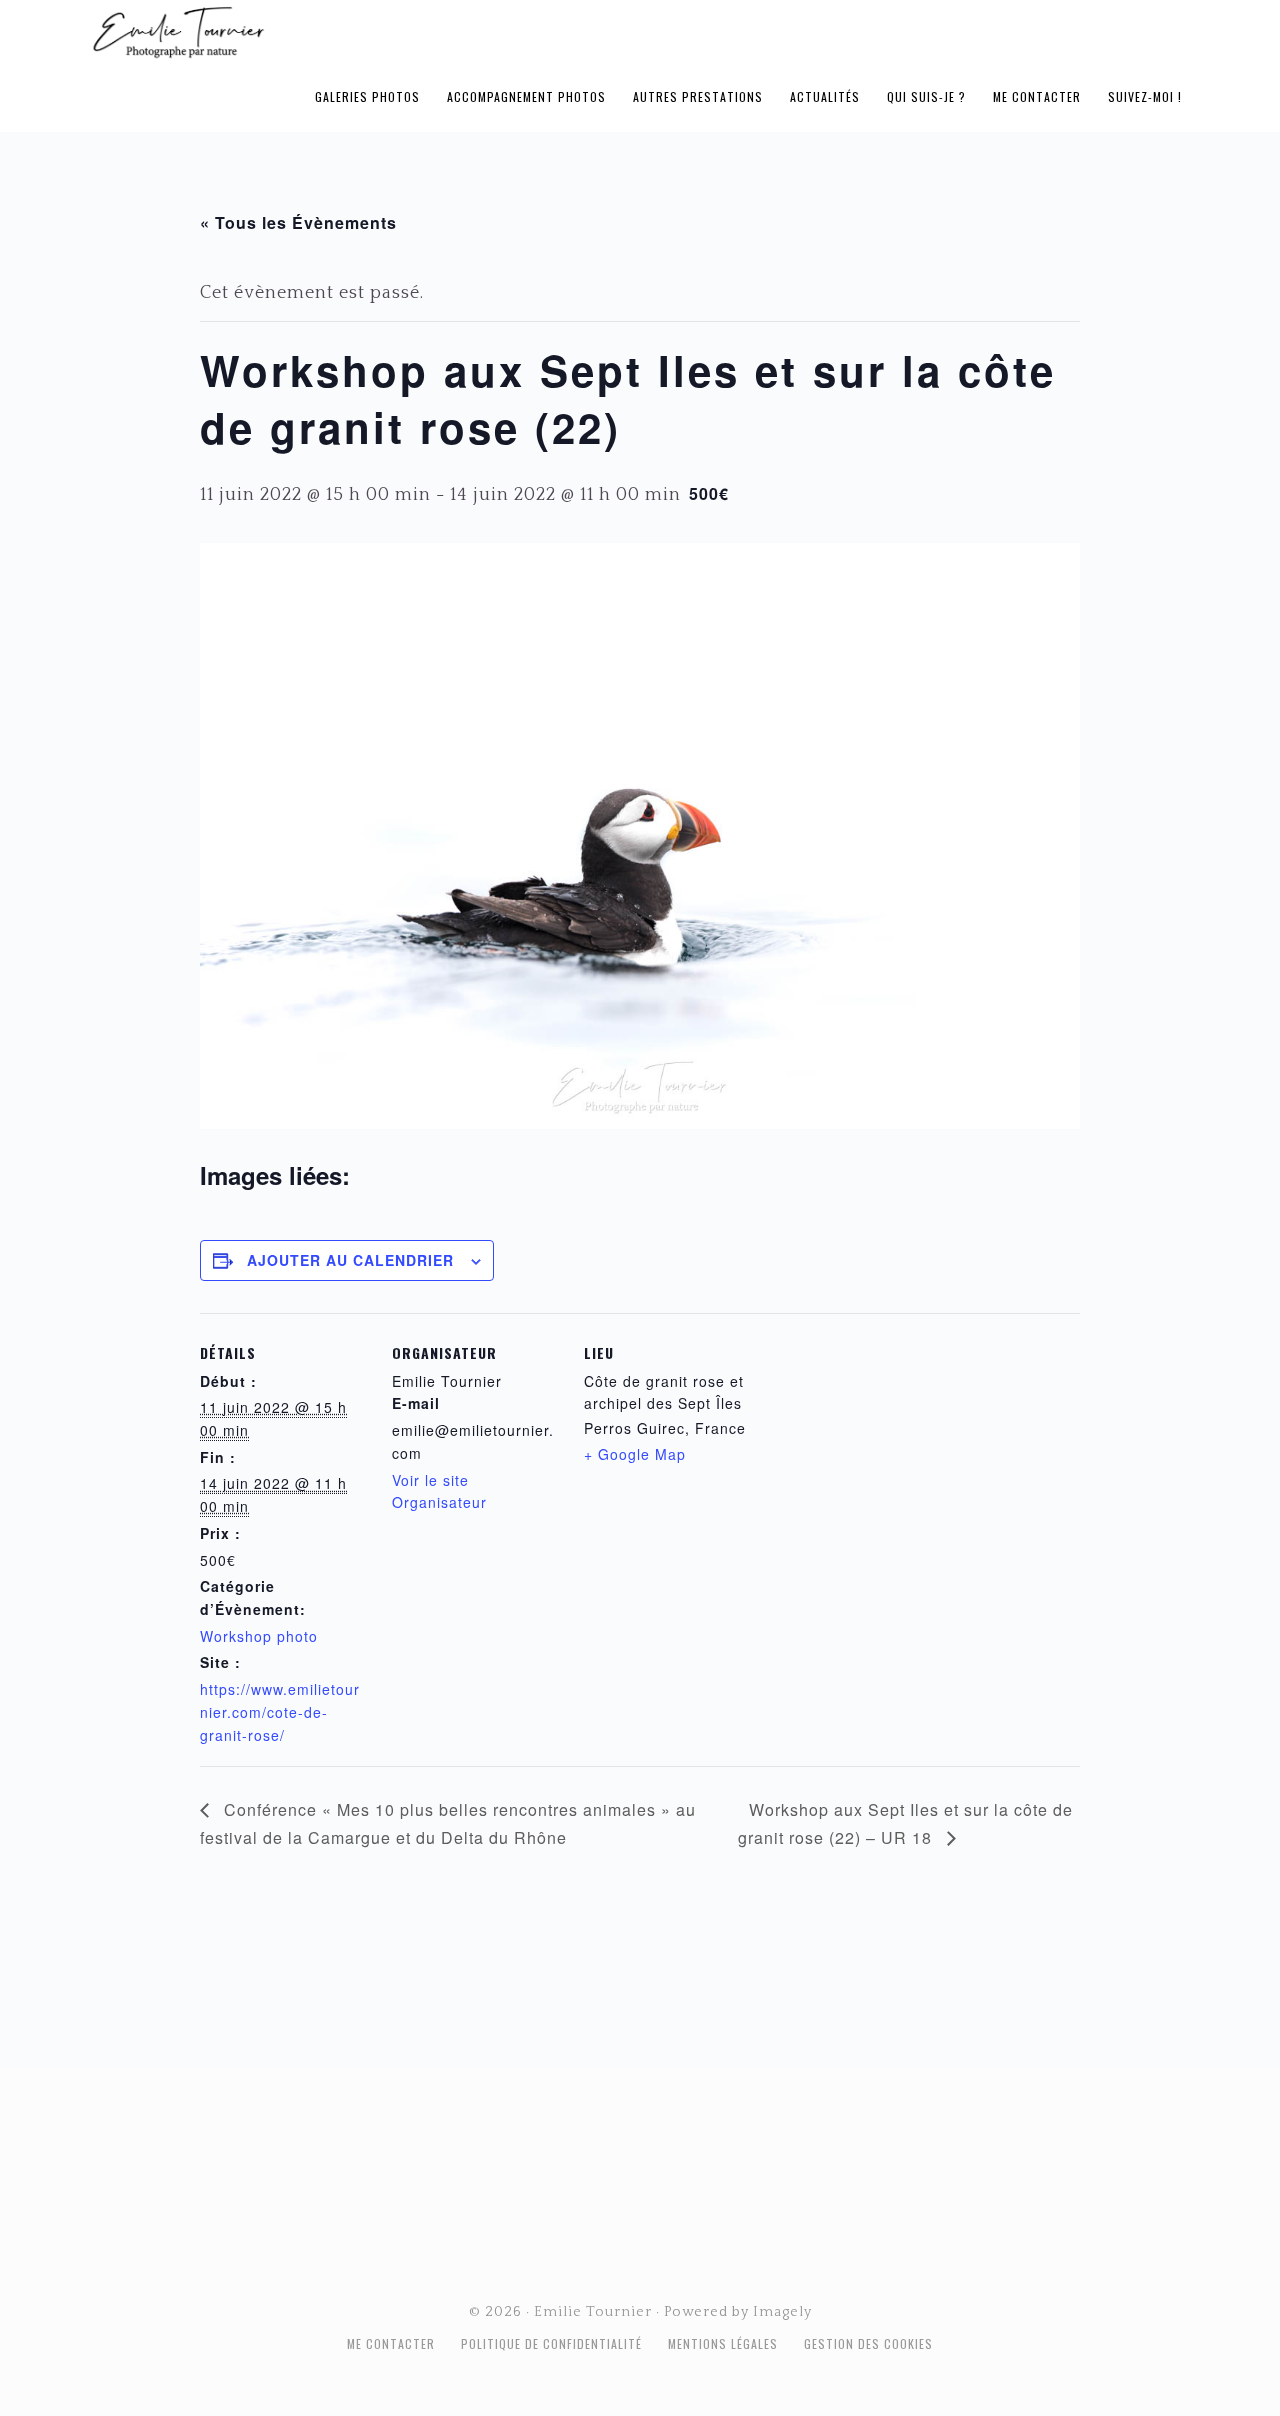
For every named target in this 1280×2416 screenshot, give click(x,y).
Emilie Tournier (336, 31)
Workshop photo (259, 1636)
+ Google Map (635, 1454)
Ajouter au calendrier (350, 1260)
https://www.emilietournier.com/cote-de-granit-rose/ (280, 1712)
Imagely (782, 2312)
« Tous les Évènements (298, 222)
